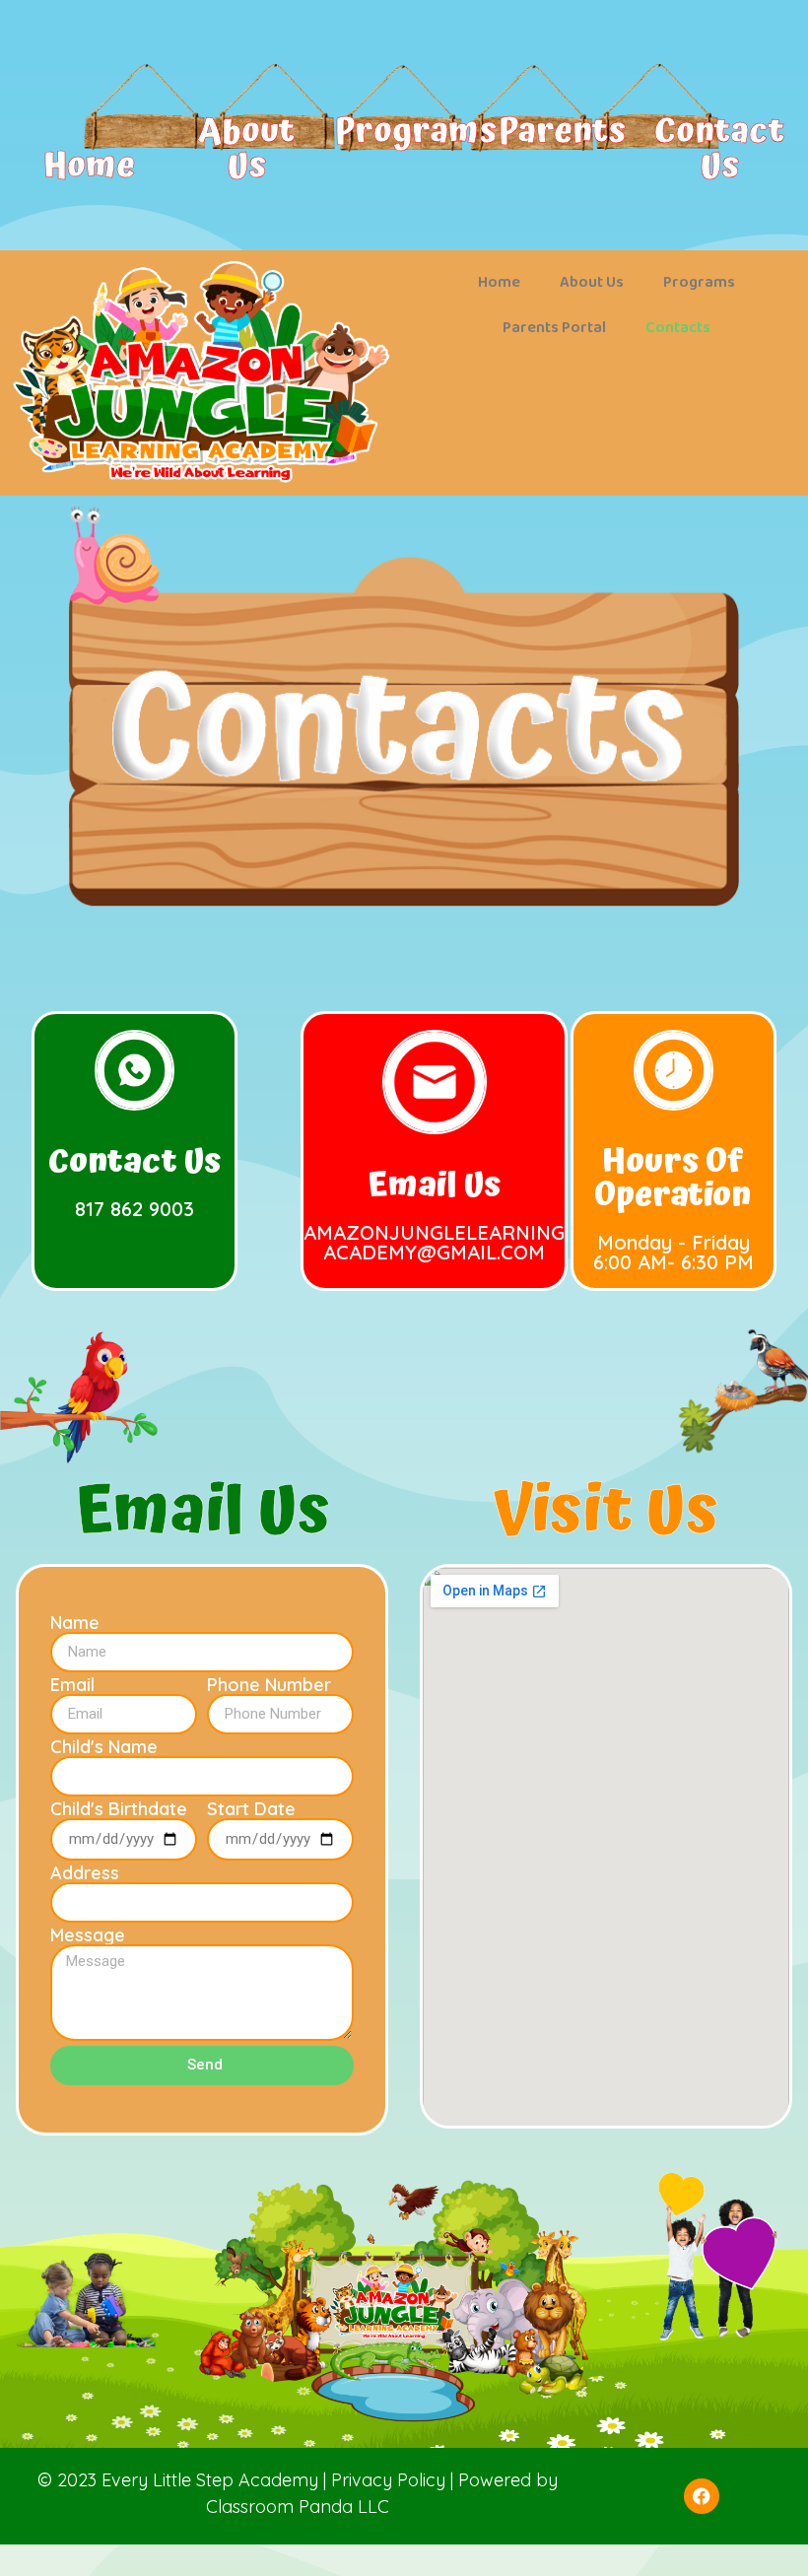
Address (85, 1873)
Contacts (678, 328)
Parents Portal (554, 328)
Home (89, 166)
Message (88, 1935)
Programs (416, 132)
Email (72, 1685)
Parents (562, 132)
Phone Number (269, 1685)
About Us (246, 149)
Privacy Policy (388, 2480)
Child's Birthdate (119, 1809)
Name (75, 1623)
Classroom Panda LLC (298, 2507)
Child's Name (104, 1747)
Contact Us (719, 149)
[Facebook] (702, 2496)
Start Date (251, 1809)
